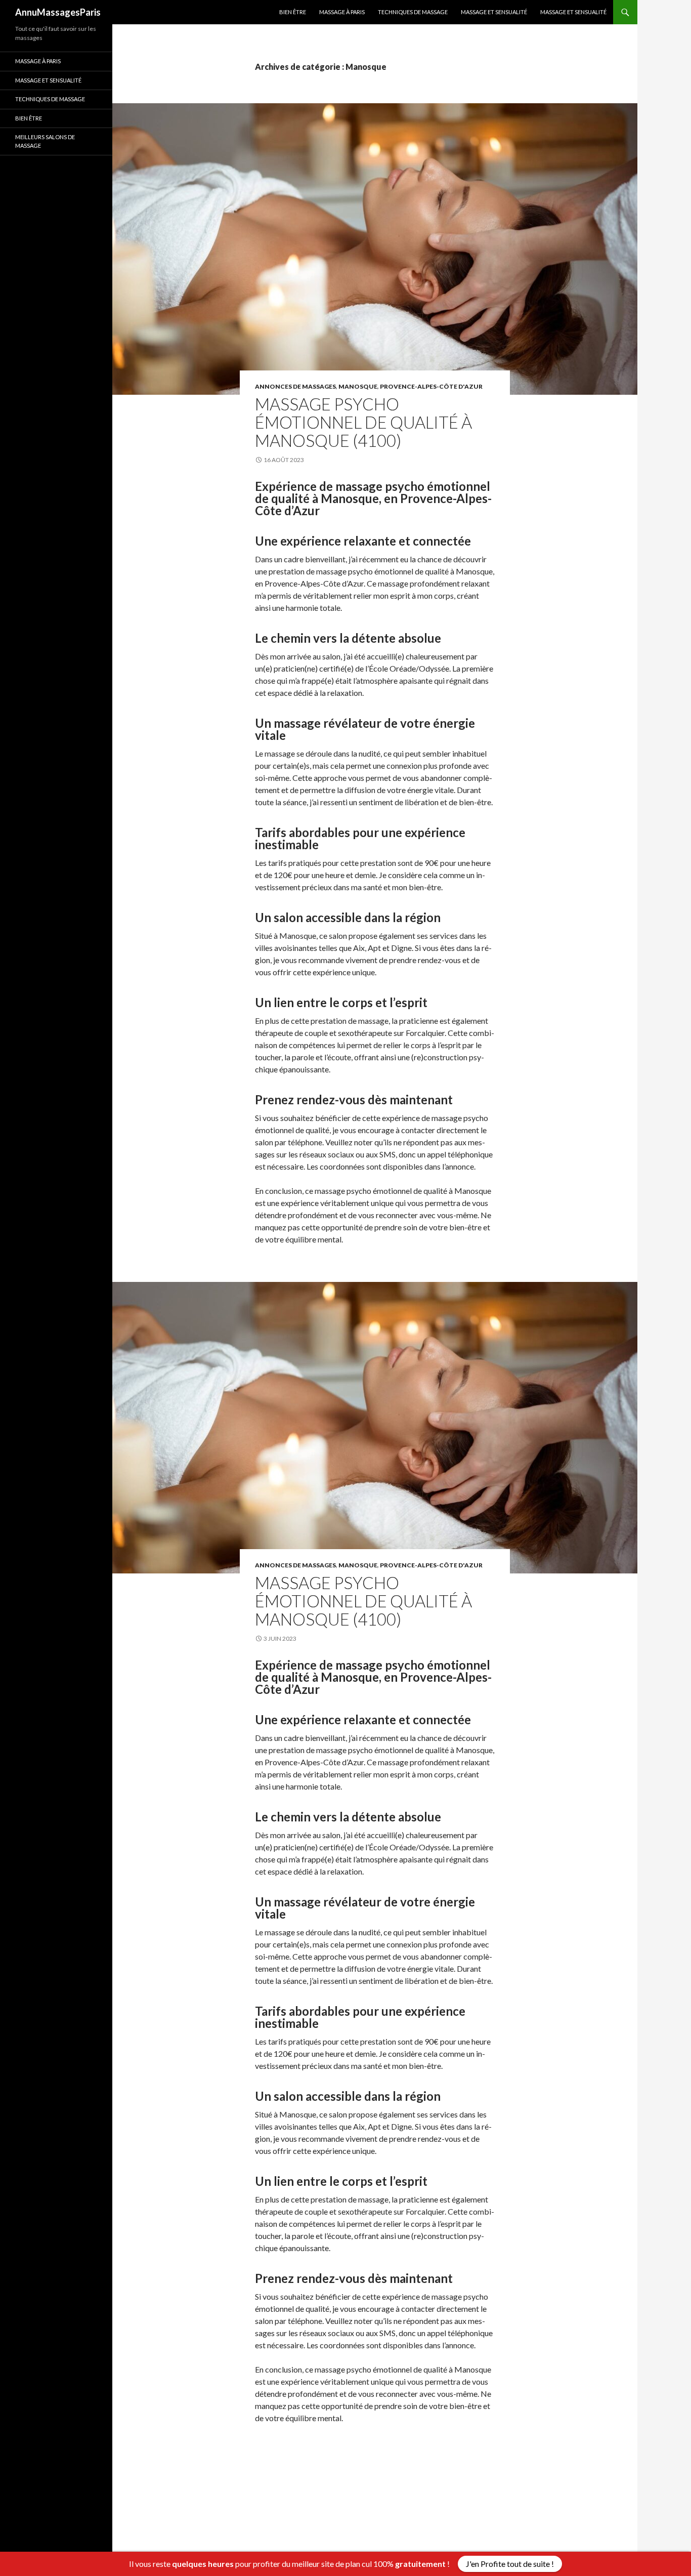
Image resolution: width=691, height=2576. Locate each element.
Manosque (358, 386)
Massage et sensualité (494, 12)
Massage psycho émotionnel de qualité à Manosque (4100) (363, 422)
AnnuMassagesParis (58, 12)
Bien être (293, 12)
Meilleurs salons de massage (45, 141)
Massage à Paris (342, 12)
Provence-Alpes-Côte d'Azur (431, 386)
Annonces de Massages (295, 386)
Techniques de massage (413, 12)
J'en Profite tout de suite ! (510, 2564)
